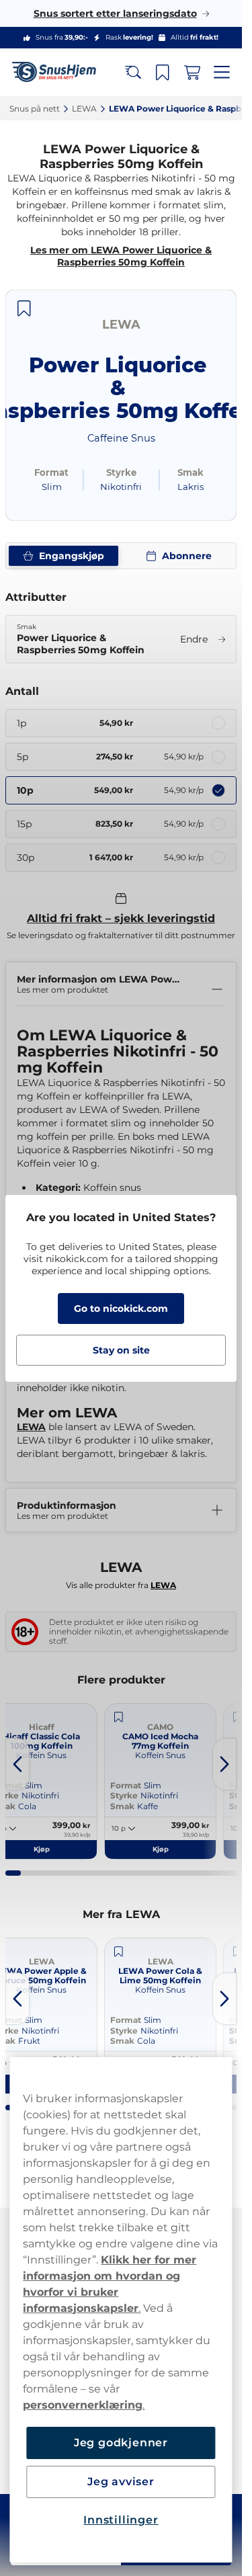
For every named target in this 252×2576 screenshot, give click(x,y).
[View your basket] (192, 73)
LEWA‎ (84, 109)
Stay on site (121, 1350)
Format (126, 1785)
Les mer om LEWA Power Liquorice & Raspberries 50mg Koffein (121, 256)
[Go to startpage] (59, 72)
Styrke (124, 1795)
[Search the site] (133, 73)
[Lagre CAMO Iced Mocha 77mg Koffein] (118, 1717)
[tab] (13, 1873)
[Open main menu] (222, 73)
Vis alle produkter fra (121, 1585)
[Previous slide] (17, 1764)
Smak (122, 1806)
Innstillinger (121, 2520)
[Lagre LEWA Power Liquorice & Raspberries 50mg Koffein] (24, 308)
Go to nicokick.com (121, 1308)
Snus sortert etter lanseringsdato (115, 13)
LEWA (31, 1427)
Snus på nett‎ (35, 109)
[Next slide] (224, 1764)
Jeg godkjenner (121, 2443)
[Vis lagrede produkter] (163, 73)
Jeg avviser (121, 2482)
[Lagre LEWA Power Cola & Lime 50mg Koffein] (118, 1952)
